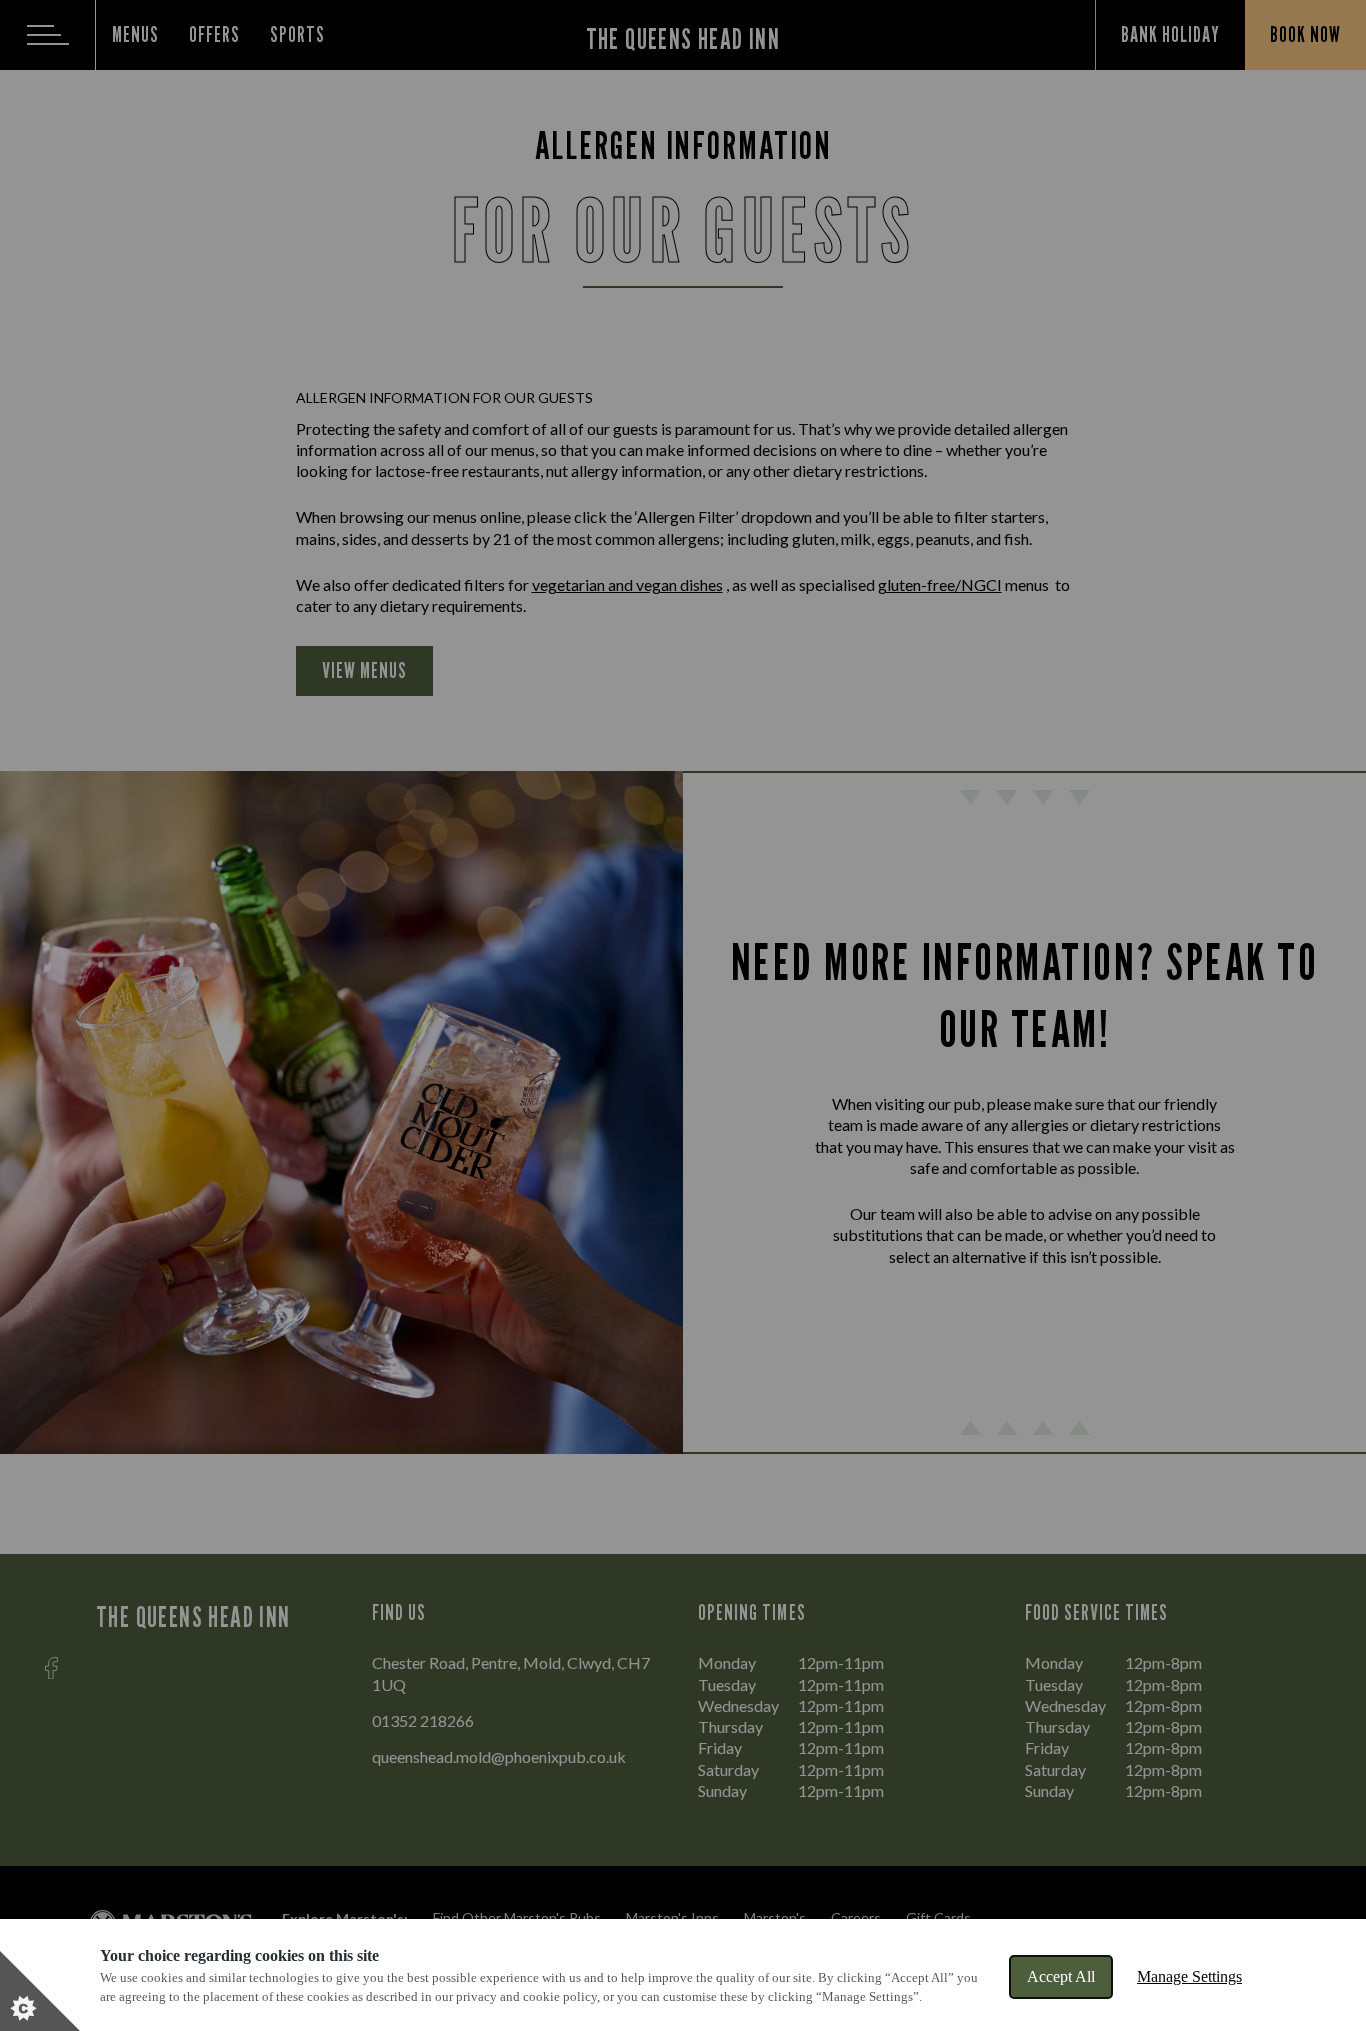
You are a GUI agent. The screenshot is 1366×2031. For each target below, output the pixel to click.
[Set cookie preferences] (40, 1991)
